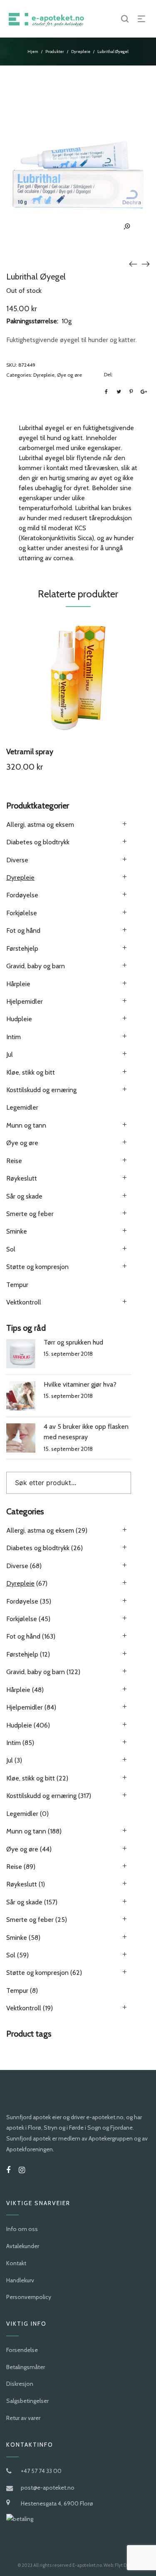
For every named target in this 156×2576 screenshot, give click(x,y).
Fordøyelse (22, 895)
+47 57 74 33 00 (41, 2471)
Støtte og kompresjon (37, 1267)
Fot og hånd (23, 930)
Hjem (33, 52)
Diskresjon (20, 2384)
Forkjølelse (22, 913)
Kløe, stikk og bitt (31, 1072)
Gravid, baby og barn (36, 966)
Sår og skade (24, 1196)
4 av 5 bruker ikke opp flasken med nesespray (86, 1432)
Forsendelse (22, 2350)
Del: (108, 374)
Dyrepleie (81, 52)
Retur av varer (23, 2418)
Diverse (17, 860)
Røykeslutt (22, 1178)
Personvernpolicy (29, 2297)
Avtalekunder (23, 2246)
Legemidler (22, 1107)
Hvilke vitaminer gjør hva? (80, 1384)
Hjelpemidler (25, 1001)
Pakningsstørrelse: (32, 321)
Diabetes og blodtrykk (38, 842)
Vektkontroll (24, 1302)
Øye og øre (69, 375)
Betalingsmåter (26, 2367)
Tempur (17, 1285)
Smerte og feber (30, 1214)
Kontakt (16, 2263)
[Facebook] (8, 2170)
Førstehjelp (22, 948)
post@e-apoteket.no (48, 2488)
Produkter (55, 52)
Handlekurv (20, 2280)
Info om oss (22, 2229)
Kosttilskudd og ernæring (41, 1090)
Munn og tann (26, 1125)
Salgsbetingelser (27, 2401)
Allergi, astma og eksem (40, 825)
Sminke (17, 1231)
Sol (11, 1249)
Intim (14, 1037)
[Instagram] (22, 2170)
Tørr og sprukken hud (73, 1342)
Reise (14, 1161)
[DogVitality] (133, 264)
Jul (10, 1054)
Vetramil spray (30, 752)
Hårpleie (18, 984)
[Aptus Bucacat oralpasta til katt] (146, 264)
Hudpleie (19, 1019)
